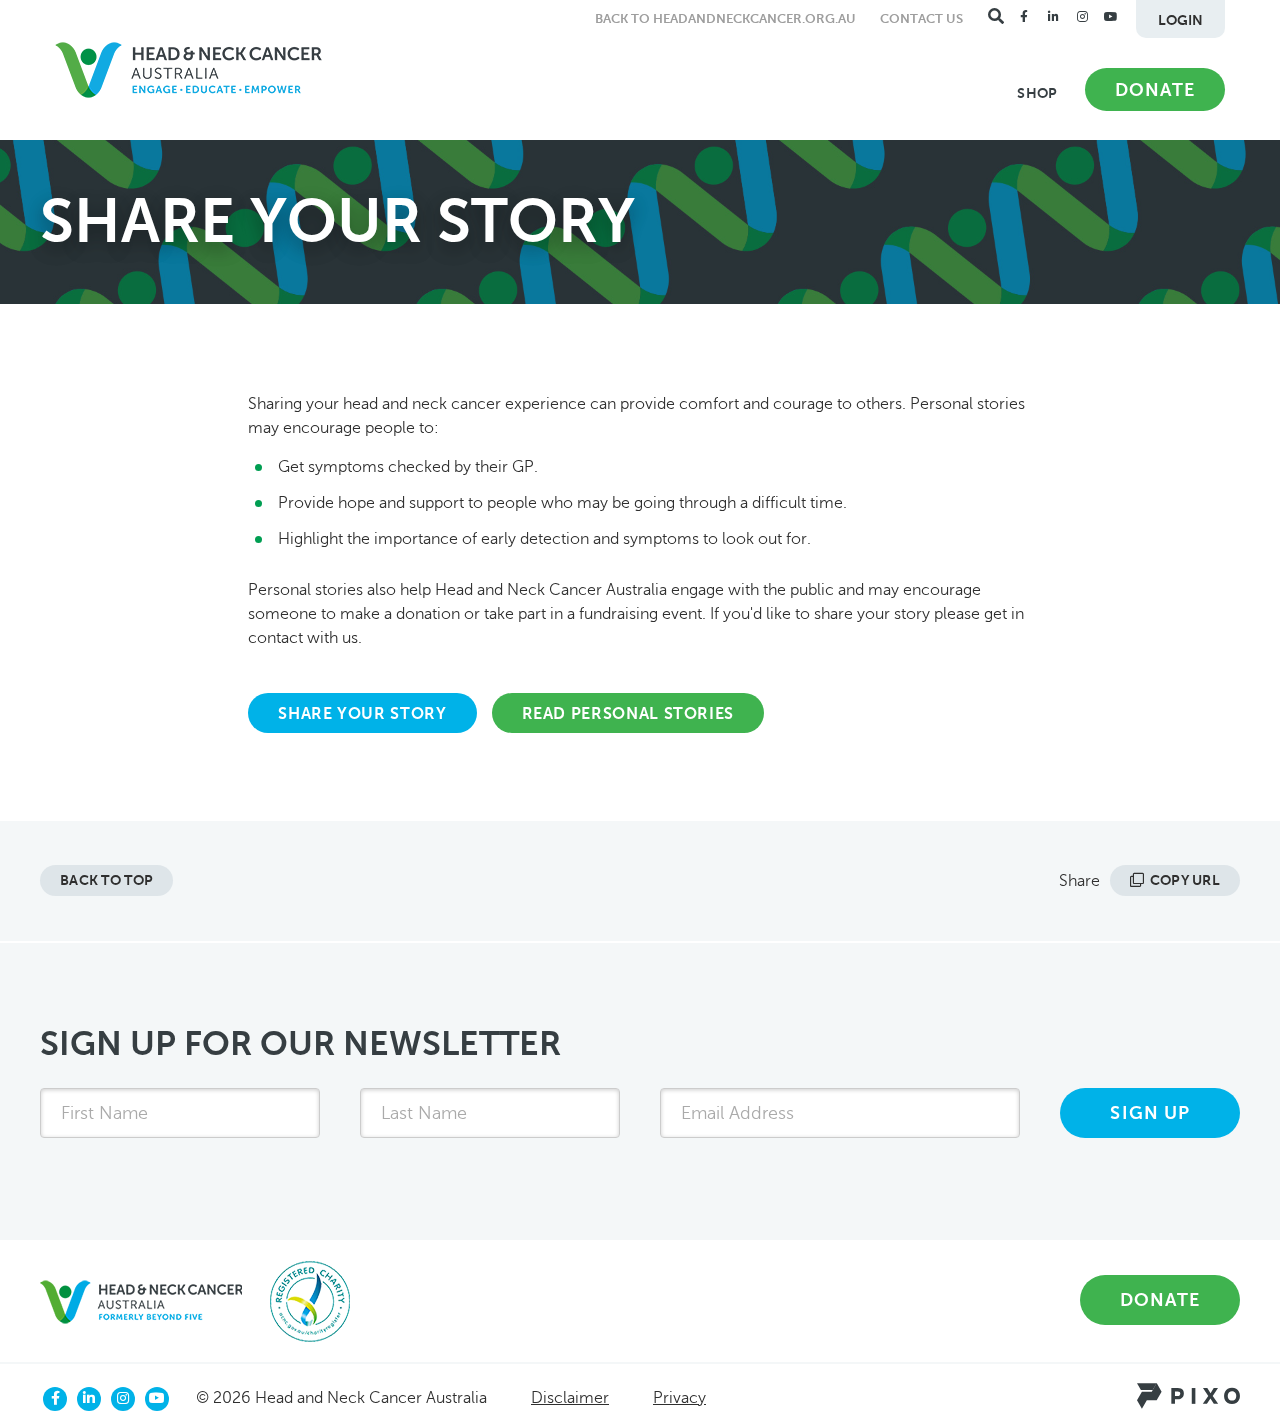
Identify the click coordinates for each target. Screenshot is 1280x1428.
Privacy (679, 1398)
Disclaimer (570, 1398)
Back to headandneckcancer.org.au (725, 18)
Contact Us (921, 18)
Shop (1037, 93)
